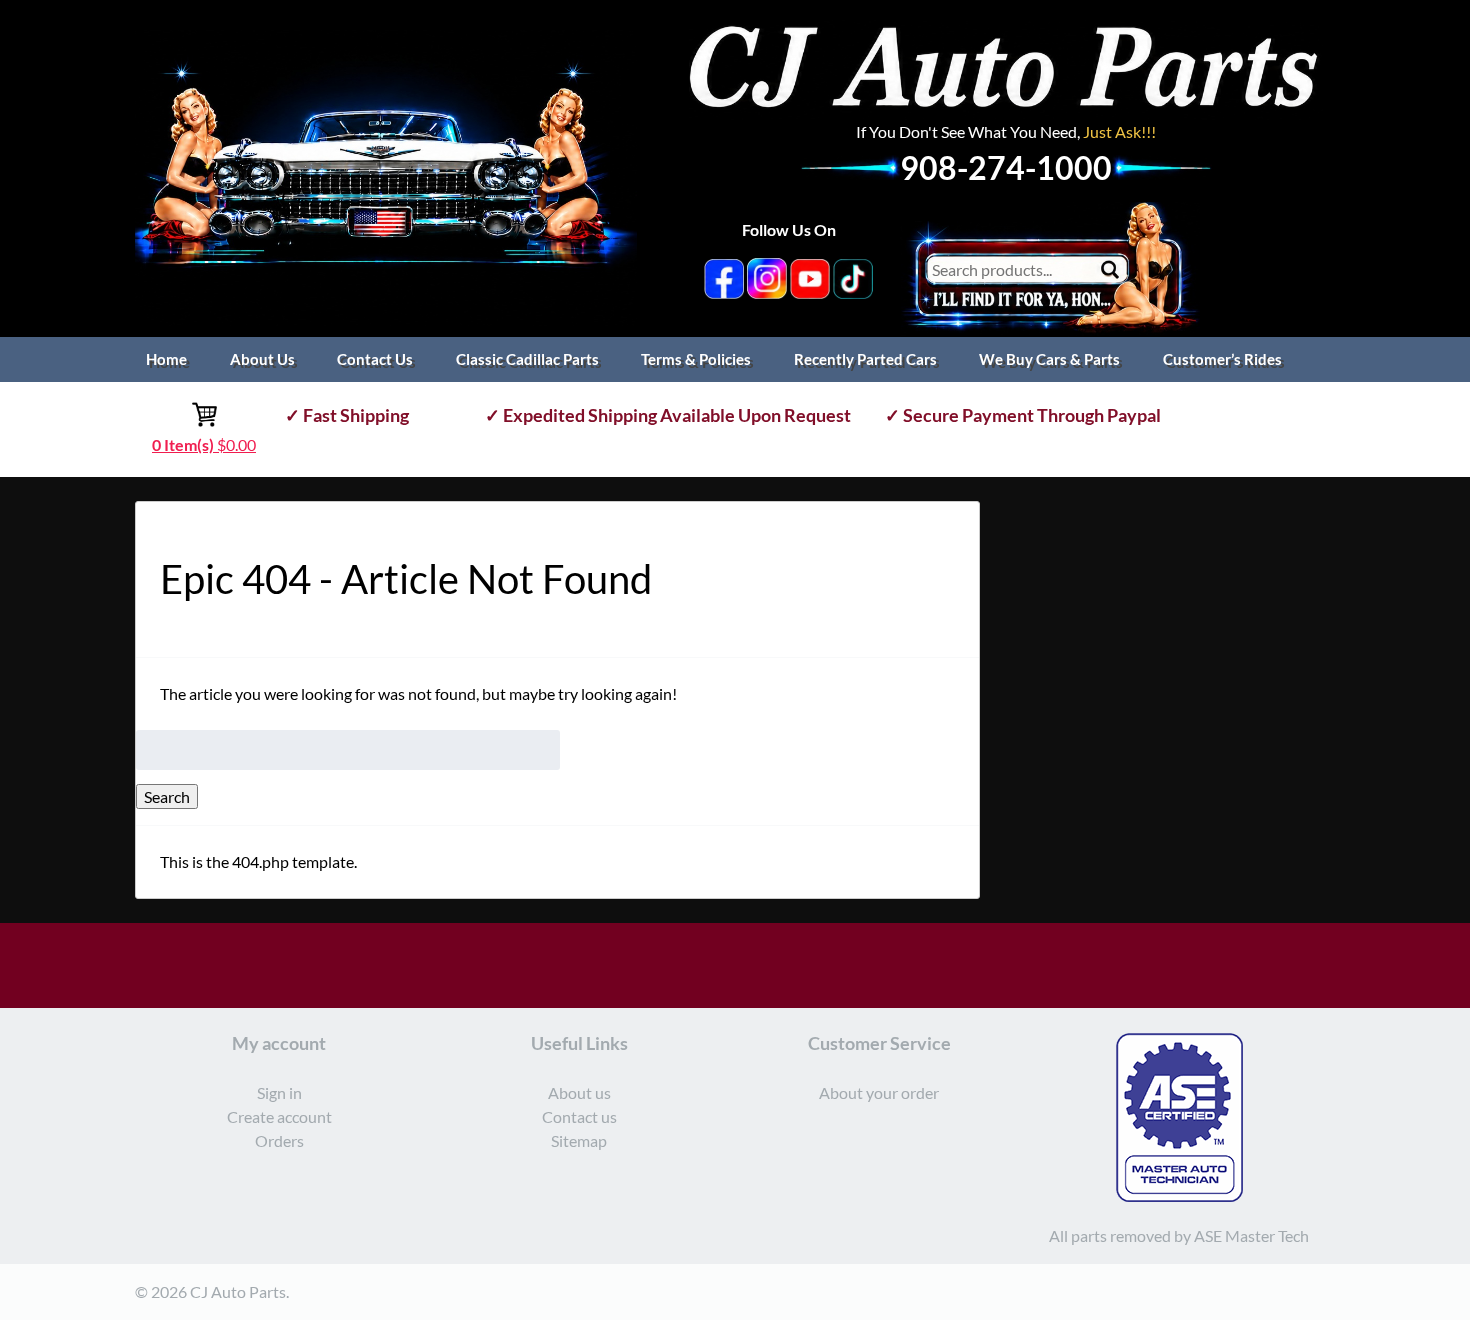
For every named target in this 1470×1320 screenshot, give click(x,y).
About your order (879, 1092)
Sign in (279, 1092)
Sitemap (579, 1140)
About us (579, 1092)
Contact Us (375, 359)
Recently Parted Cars (865, 359)
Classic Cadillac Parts (527, 359)
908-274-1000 (1006, 167)
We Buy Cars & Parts (1049, 359)
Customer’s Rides (1222, 359)
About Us (262, 359)
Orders (279, 1140)
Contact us (579, 1116)
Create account (279, 1116)
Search (167, 796)
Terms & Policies (696, 359)
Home (166, 359)
